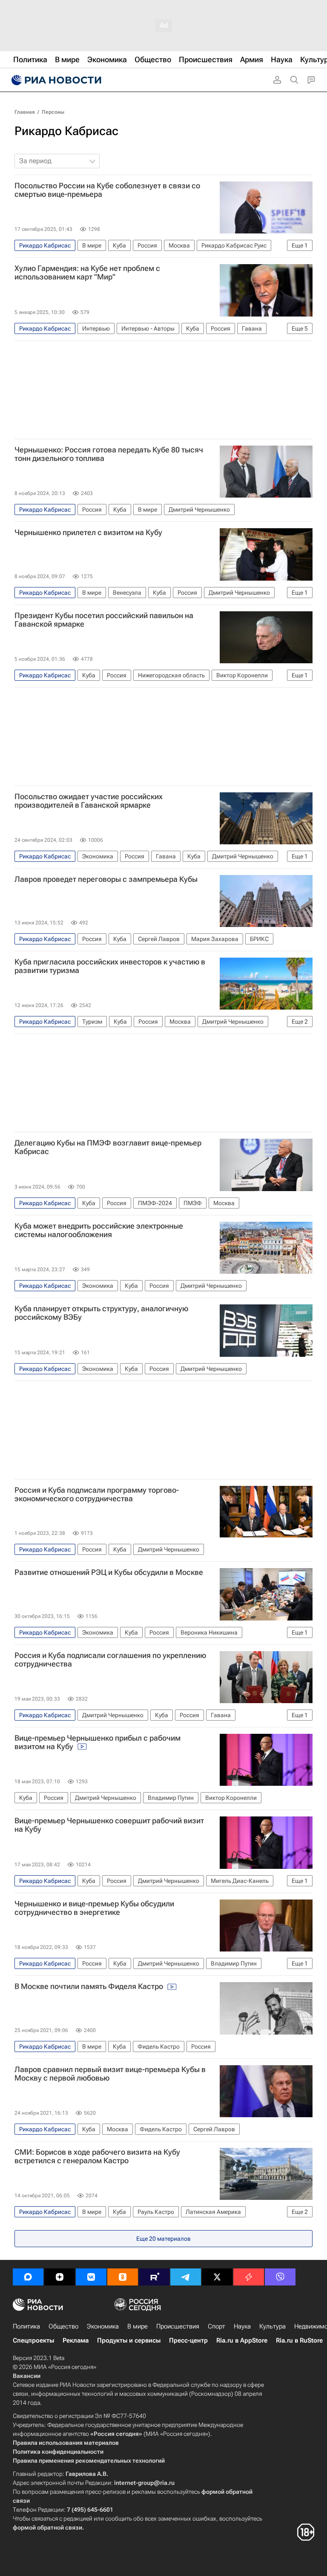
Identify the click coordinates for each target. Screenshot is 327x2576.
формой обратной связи (47, 2527)
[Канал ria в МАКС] (28, 2277)
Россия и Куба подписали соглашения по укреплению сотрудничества (110, 1660)
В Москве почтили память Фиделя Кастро (90, 1986)
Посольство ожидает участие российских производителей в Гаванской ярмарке (89, 801)
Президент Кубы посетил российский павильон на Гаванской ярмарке (104, 620)
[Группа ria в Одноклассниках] (123, 2277)
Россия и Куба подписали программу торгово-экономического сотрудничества (97, 1494)
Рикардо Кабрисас (66, 131)
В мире (138, 2326)
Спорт (217, 2326)
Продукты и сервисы (129, 2340)
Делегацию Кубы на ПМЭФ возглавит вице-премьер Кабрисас (108, 1147)
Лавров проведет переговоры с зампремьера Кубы (106, 879)
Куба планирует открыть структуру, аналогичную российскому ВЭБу (101, 1313)
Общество (63, 2326)
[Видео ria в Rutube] (154, 2277)
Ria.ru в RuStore (299, 2340)
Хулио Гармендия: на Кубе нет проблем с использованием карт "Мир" (87, 273)
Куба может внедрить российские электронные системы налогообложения (99, 1230)
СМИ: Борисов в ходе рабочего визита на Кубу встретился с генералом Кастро (97, 2156)
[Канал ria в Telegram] (186, 2277)
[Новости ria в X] (217, 2277)
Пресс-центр (188, 2340)
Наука (242, 2326)
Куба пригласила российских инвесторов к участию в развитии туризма (110, 966)
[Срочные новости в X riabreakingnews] (249, 2277)
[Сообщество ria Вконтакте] (91, 2277)
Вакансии (27, 2376)
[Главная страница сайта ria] (55, 80)
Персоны (53, 112)
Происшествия (178, 2326)
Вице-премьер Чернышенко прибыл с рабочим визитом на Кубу (98, 1742)
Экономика (103, 2326)
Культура (272, 2326)
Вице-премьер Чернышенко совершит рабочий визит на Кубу (109, 1825)
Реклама (76, 2340)
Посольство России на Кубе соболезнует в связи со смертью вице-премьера (107, 190)
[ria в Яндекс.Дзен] (60, 2277)
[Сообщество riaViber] (280, 2277)
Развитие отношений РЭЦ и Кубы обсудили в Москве (109, 1572)
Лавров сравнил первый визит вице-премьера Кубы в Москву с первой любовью (110, 2074)
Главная (25, 112)
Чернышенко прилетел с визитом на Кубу (88, 532)
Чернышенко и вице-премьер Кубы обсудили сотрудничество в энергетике (94, 1908)
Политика (26, 2326)
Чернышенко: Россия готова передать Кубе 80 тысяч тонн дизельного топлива (109, 454)
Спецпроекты (33, 2340)
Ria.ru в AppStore (242, 2340)
